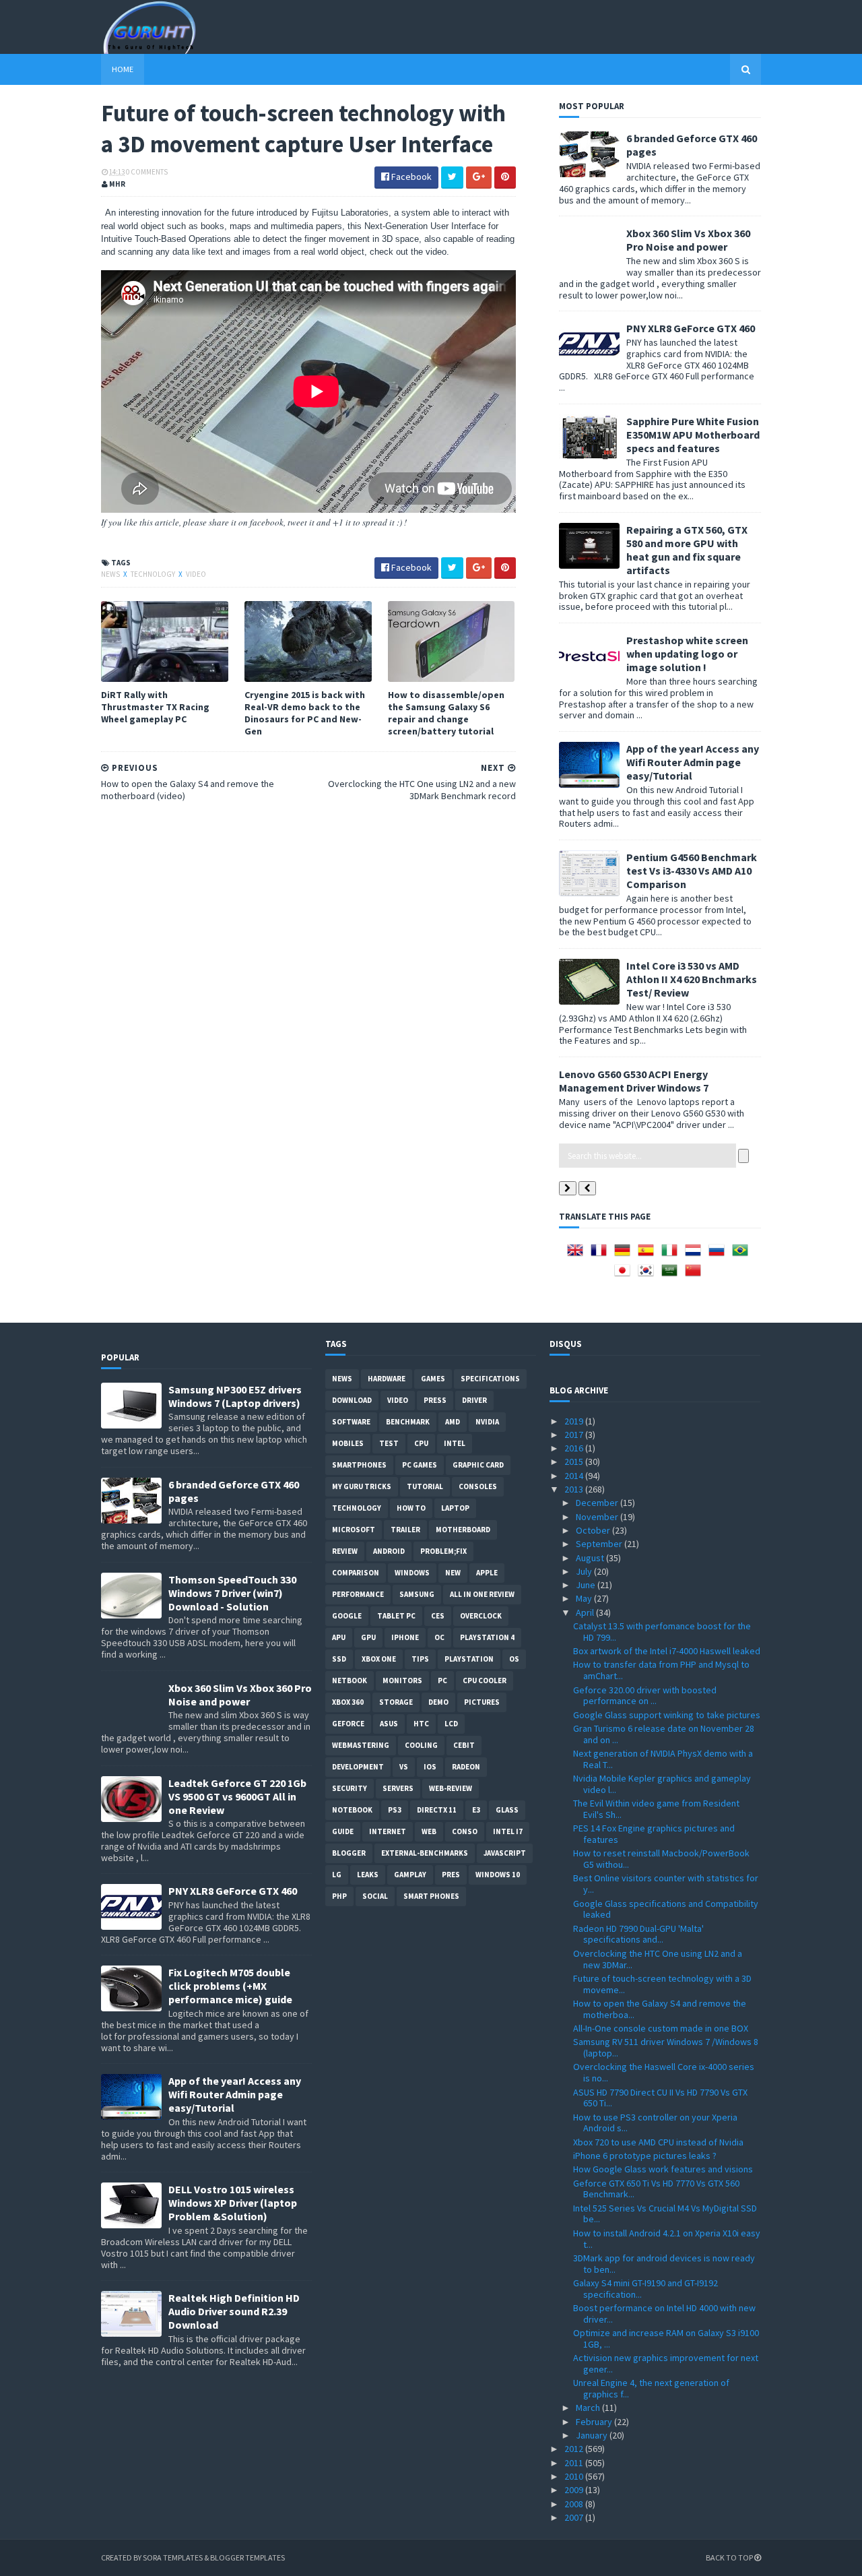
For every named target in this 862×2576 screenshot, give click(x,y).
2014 (575, 1476)
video (196, 574)
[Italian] (672, 1255)
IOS (430, 1767)
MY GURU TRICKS (362, 1486)
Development (358, 1767)
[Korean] (649, 1275)
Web (429, 1831)
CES (438, 1616)
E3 (476, 1810)
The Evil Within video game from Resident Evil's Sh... (656, 1809)
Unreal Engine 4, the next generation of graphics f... (651, 2388)
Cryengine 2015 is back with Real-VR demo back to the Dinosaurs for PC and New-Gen (305, 713)
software (351, 1422)
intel (455, 1443)
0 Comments (147, 172)
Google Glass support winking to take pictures (667, 1715)
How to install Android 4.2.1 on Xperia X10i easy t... (667, 2239)
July (585, 1571)
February (595, 2422)
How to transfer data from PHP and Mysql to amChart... (661, 1670)
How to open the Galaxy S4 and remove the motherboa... (660, 2009)
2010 (575, 2476)
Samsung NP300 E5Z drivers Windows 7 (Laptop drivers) (235, 1396)
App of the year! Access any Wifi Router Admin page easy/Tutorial (693, 762)
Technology (154, 574)
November (598, 1517)
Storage (396, 1702)
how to (411, 1508)
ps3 (395, 1810)
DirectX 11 (437, 1810)
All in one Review (482, 1594)
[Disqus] (308, 984)
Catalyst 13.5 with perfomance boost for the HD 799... (662, 1632)
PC (442, 1680)
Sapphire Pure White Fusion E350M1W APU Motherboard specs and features (693, 435)
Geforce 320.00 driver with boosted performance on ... (645, 1696)
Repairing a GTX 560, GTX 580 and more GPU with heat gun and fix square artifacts (687, 550)
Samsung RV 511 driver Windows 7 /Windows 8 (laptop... (666, 2047)
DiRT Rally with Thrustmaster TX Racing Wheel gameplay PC (155, 707)
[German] (625, 1255)
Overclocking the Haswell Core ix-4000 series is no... (664, 2072)
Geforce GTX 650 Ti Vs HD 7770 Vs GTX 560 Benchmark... (656, 2189)
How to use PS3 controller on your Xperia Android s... (655, 2123)
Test (389, 1443)
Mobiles (348, 1443)
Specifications (490, 1379)
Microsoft (354, 1530)
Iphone (405, 1637)
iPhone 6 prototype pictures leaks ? (645, 2156)
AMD (453, 1422)
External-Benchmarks (425, 1853)
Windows (412, 1573)
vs (404, 1767)
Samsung (417, 1594)
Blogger (349, 1853)
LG (337, 1875)
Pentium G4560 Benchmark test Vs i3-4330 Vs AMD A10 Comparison (692, 871)
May (585, 1598)
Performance (358, 1594)
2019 (575, 1421)
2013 (575, 1489)
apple (487, 1573)
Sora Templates (173, 2557)
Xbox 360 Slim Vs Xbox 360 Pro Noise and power (688, 240)
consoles (478, 1486)
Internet (388, 1831)
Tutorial (425, 1486)
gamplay (410, 1875)
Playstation (469, 1659)
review (345, 1551)
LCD (451, 1724)
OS (514, 1659)
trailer (405, 1530)
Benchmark (408, 1422)
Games (433, 1379)
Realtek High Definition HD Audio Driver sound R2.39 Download (234, 2311)
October (594, 1530)
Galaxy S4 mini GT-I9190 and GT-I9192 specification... (645, 2289)
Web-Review (451, 1788)
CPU (421, 1443)
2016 (575, 1448)
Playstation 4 (487, 1637)
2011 (575, 2463)
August (591, 1558)
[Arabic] (672, 1275)
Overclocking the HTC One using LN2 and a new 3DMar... (658, 1959)
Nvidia (487, 1422)
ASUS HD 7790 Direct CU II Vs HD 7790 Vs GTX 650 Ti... (660, 2098)
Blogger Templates (247, 2557)
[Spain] (649, 1255)
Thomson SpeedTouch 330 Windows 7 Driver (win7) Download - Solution (232, 1593)
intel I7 (508, 1831)
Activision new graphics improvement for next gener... (666, 2363)
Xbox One (379, 1659)
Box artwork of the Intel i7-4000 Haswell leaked (667, 1651)
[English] (578, 1255)
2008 (575, 2504)
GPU (368, 1637)
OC (439, 1637)
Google (347, 1616)
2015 (575, 1462)
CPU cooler (485, 1680)
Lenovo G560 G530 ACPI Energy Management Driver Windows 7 (634, 1081)
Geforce (348, 1724)
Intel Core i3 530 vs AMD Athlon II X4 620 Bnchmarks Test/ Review (692, 979)
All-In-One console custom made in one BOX (661, 2028)
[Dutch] (696, 1255)
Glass (507, 1810)
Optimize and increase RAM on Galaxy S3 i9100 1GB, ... (666, 2338)
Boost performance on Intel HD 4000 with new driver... (664, 2314)
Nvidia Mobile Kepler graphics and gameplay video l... (662, 1784)
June (587, 1585)
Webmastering (361, 1745)
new (453, 1573)
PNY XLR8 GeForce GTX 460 (691, 328)
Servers (398, 1788)
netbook (350, 1680)
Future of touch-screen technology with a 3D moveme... (662, 1984)
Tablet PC (396, 1616)
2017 (575, 1435)
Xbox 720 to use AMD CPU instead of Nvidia (658, 2142)
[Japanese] (625, 1275)
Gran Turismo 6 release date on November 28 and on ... (664, 1734)
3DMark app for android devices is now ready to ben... (664, 2264)
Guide (343, 1831)
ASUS (389, 1724)
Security (350, 1788)
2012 (575, 2449)
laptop (455, 1508)
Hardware (387, 1379)
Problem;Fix (443, 1551)
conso (465, 1831)
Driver (474, 1400)
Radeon (466, 1767)
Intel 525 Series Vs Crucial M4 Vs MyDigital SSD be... (665, 2214)
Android (389, 1551)
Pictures (482, 1702)
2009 (575, 2490)
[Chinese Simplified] (696, 1275)
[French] (601, 1255)
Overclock (481, 1616)
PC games (420, 1465)
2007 (575, 2517)
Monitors (402, 1680)
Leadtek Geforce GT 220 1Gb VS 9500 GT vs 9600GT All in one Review (237, 1796)
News (111, 574)
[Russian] (719, 1255)
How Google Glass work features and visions (663, 2169)
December (598, 1503)
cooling (421, 1745)
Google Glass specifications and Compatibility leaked (666, 1909)
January (593, 2435)
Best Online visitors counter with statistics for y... (666, 1884)
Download (352, 1400)
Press (435, 1400)
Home (123, 69)
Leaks (368, 1875)
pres (451, 1875)
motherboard (463, 1530)
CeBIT (464, 1745)
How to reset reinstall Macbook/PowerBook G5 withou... (661, 1859)
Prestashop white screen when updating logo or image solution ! (687, 654)
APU (339, 1637)
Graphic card (478, 1465)
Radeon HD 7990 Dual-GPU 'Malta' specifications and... (638, 1934)
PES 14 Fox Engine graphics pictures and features (654, 1834)
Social (375, 1896)
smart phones (431, 1896)
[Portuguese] (743, 1255)
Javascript (505, 1853)
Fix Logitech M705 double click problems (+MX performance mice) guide (230, 1986)
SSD (339, 1659)
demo (438, 1702)
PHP (339, 1896)
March (589, 2408)
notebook (352, 1810)
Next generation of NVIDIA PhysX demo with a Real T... (663, 1759)
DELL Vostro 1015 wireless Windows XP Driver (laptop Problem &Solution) (233, 2203)
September (600, 1544)
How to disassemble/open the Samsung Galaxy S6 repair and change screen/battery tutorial (446, 713)
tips (420, 1659)
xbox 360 (348, 1702)
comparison (356, 1573)
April (586, 1612)
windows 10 (498, 1875)
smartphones (359, 1465)
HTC (421, 1724)
